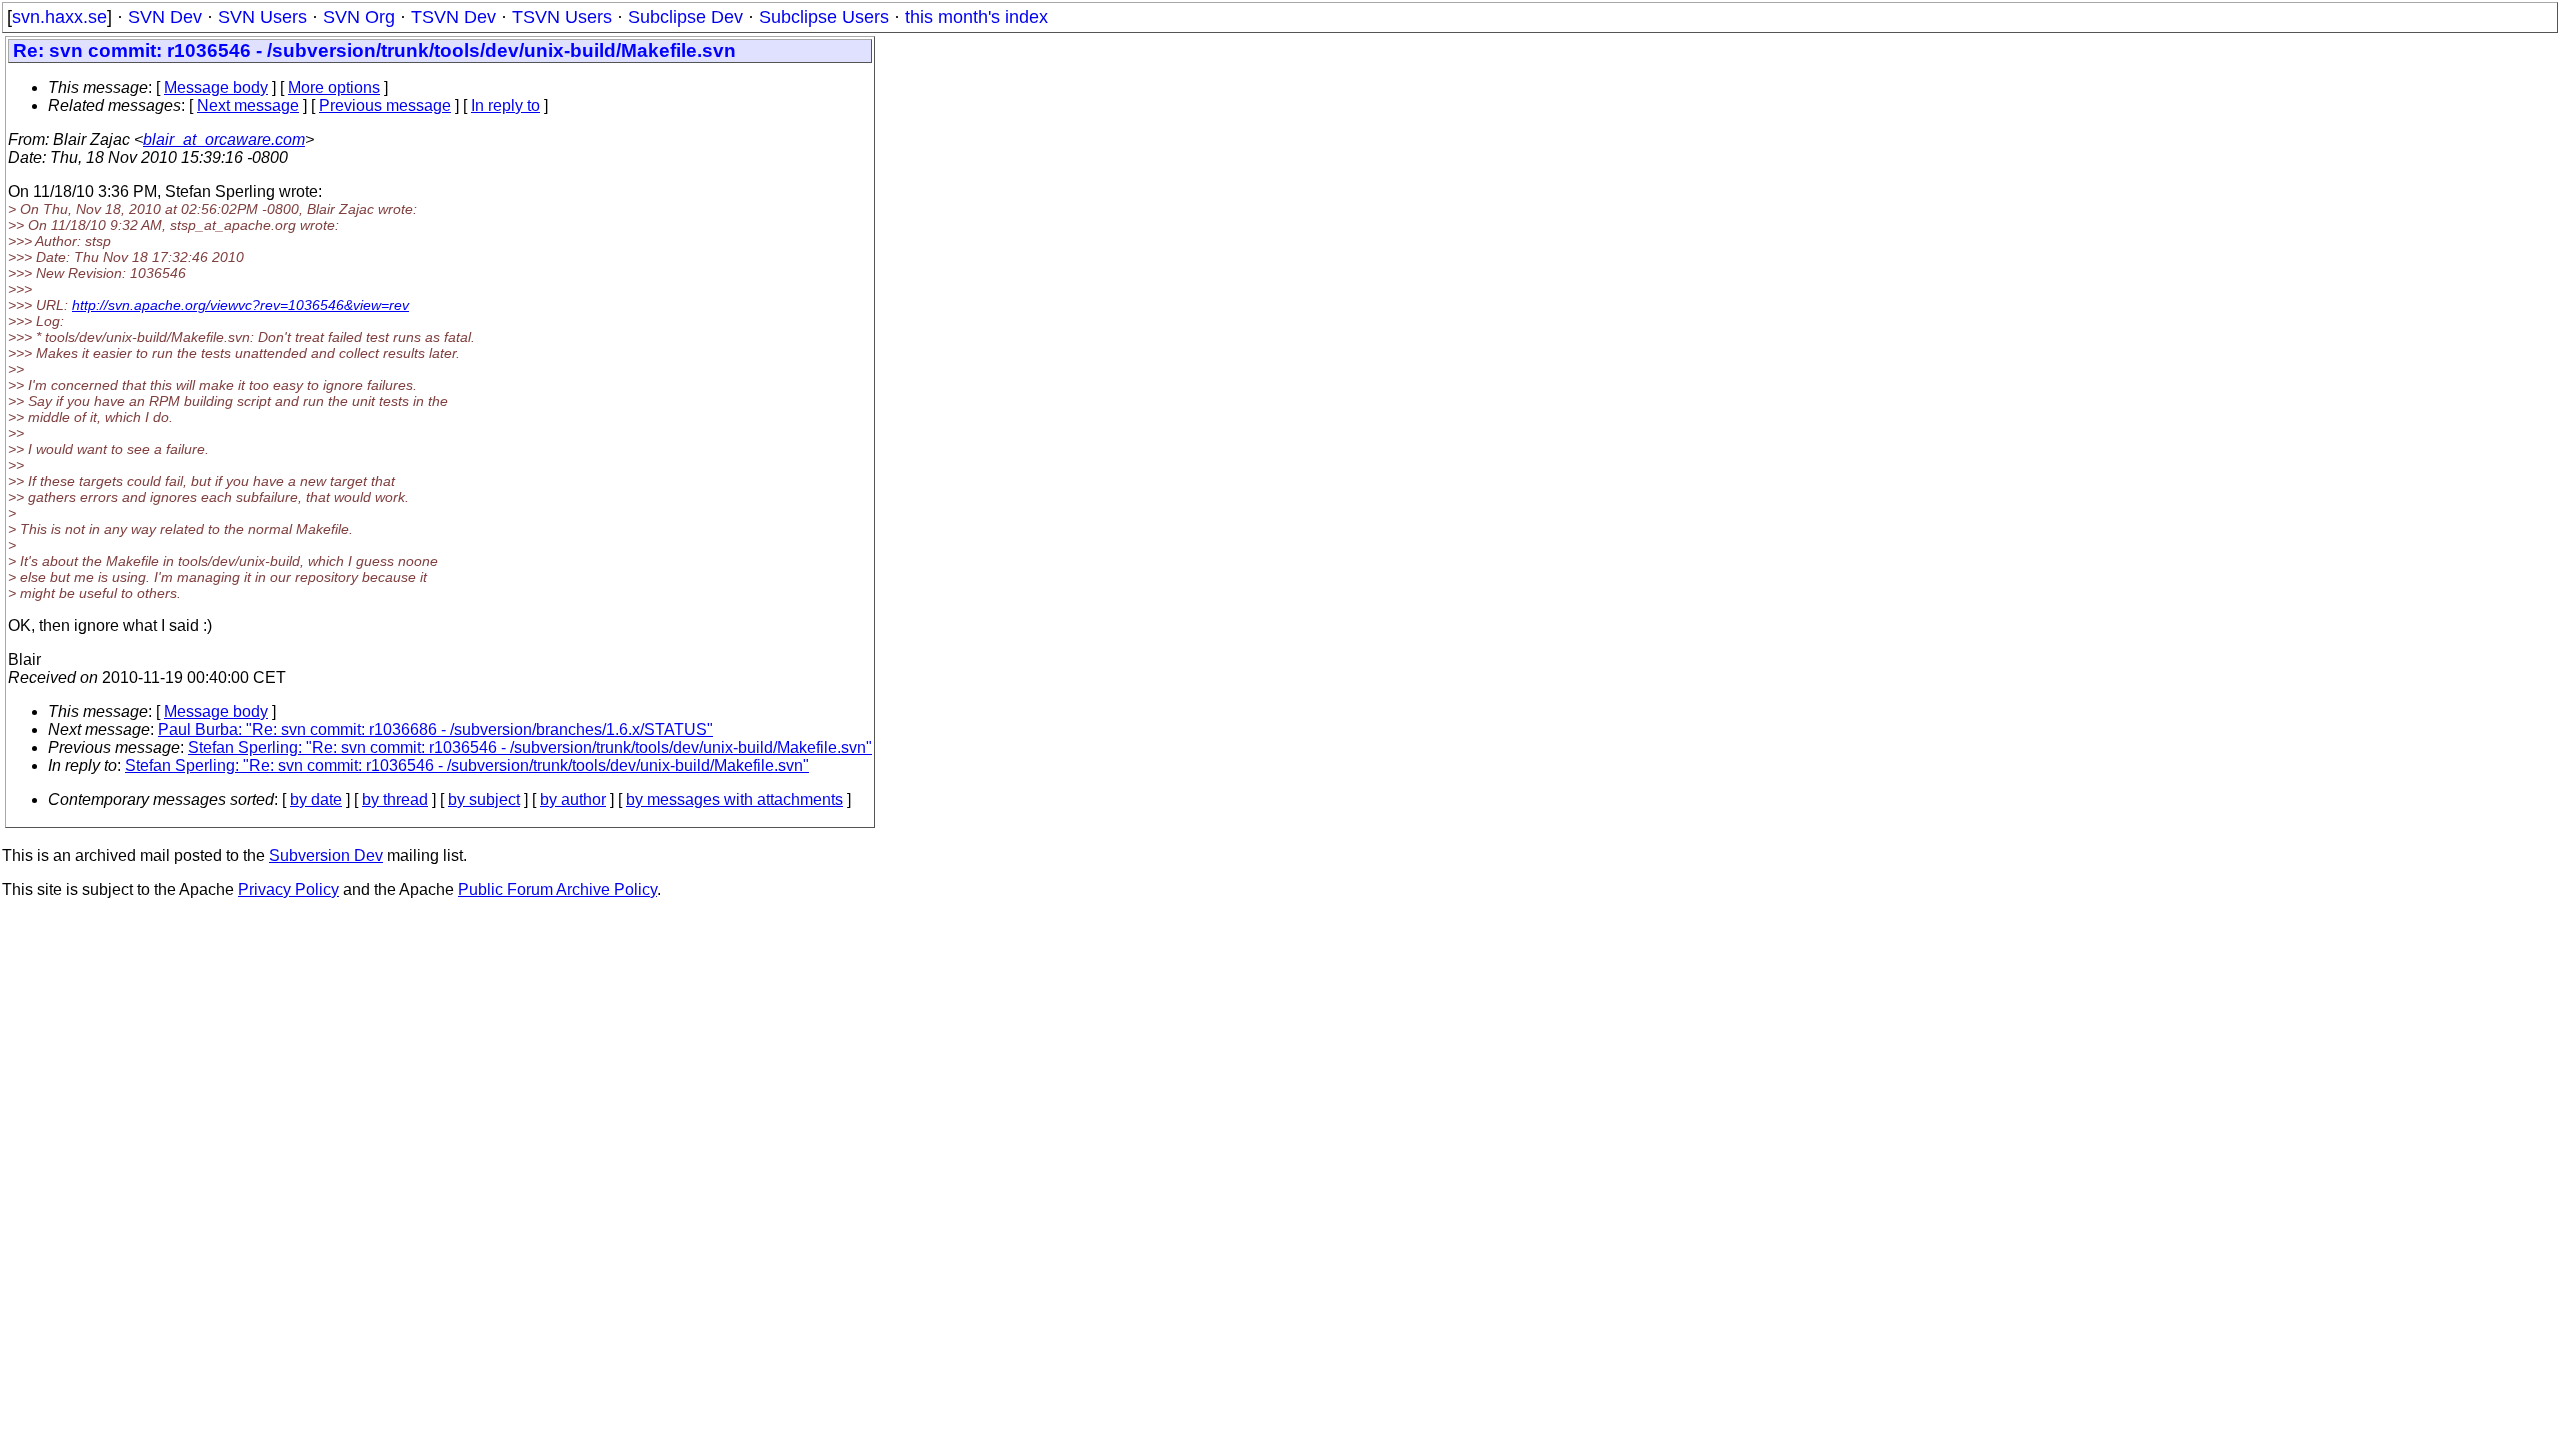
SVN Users (262, 17)
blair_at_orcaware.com (224, 139)
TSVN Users (562, 17)
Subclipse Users (824, 17)
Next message (248, 105)
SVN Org (359, 17)
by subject (484, 799)
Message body (216, 87)
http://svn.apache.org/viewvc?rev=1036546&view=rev (240, 305)
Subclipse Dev (685, 17)
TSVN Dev (453, 17)
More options (334, 87)
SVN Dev (165, 17)
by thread (395, 799)
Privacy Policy (288, 889)
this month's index (976, 17)
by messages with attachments (734, 799)
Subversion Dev (326, 855)
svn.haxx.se (59, 17)
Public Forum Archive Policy (557, 889)
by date (316, 799)
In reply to (505, 105)
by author (573, 799)
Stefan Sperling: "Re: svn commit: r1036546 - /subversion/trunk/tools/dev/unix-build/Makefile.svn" (530, 747)
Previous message (385, 105)
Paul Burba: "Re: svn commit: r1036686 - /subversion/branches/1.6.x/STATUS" (435, 729)
